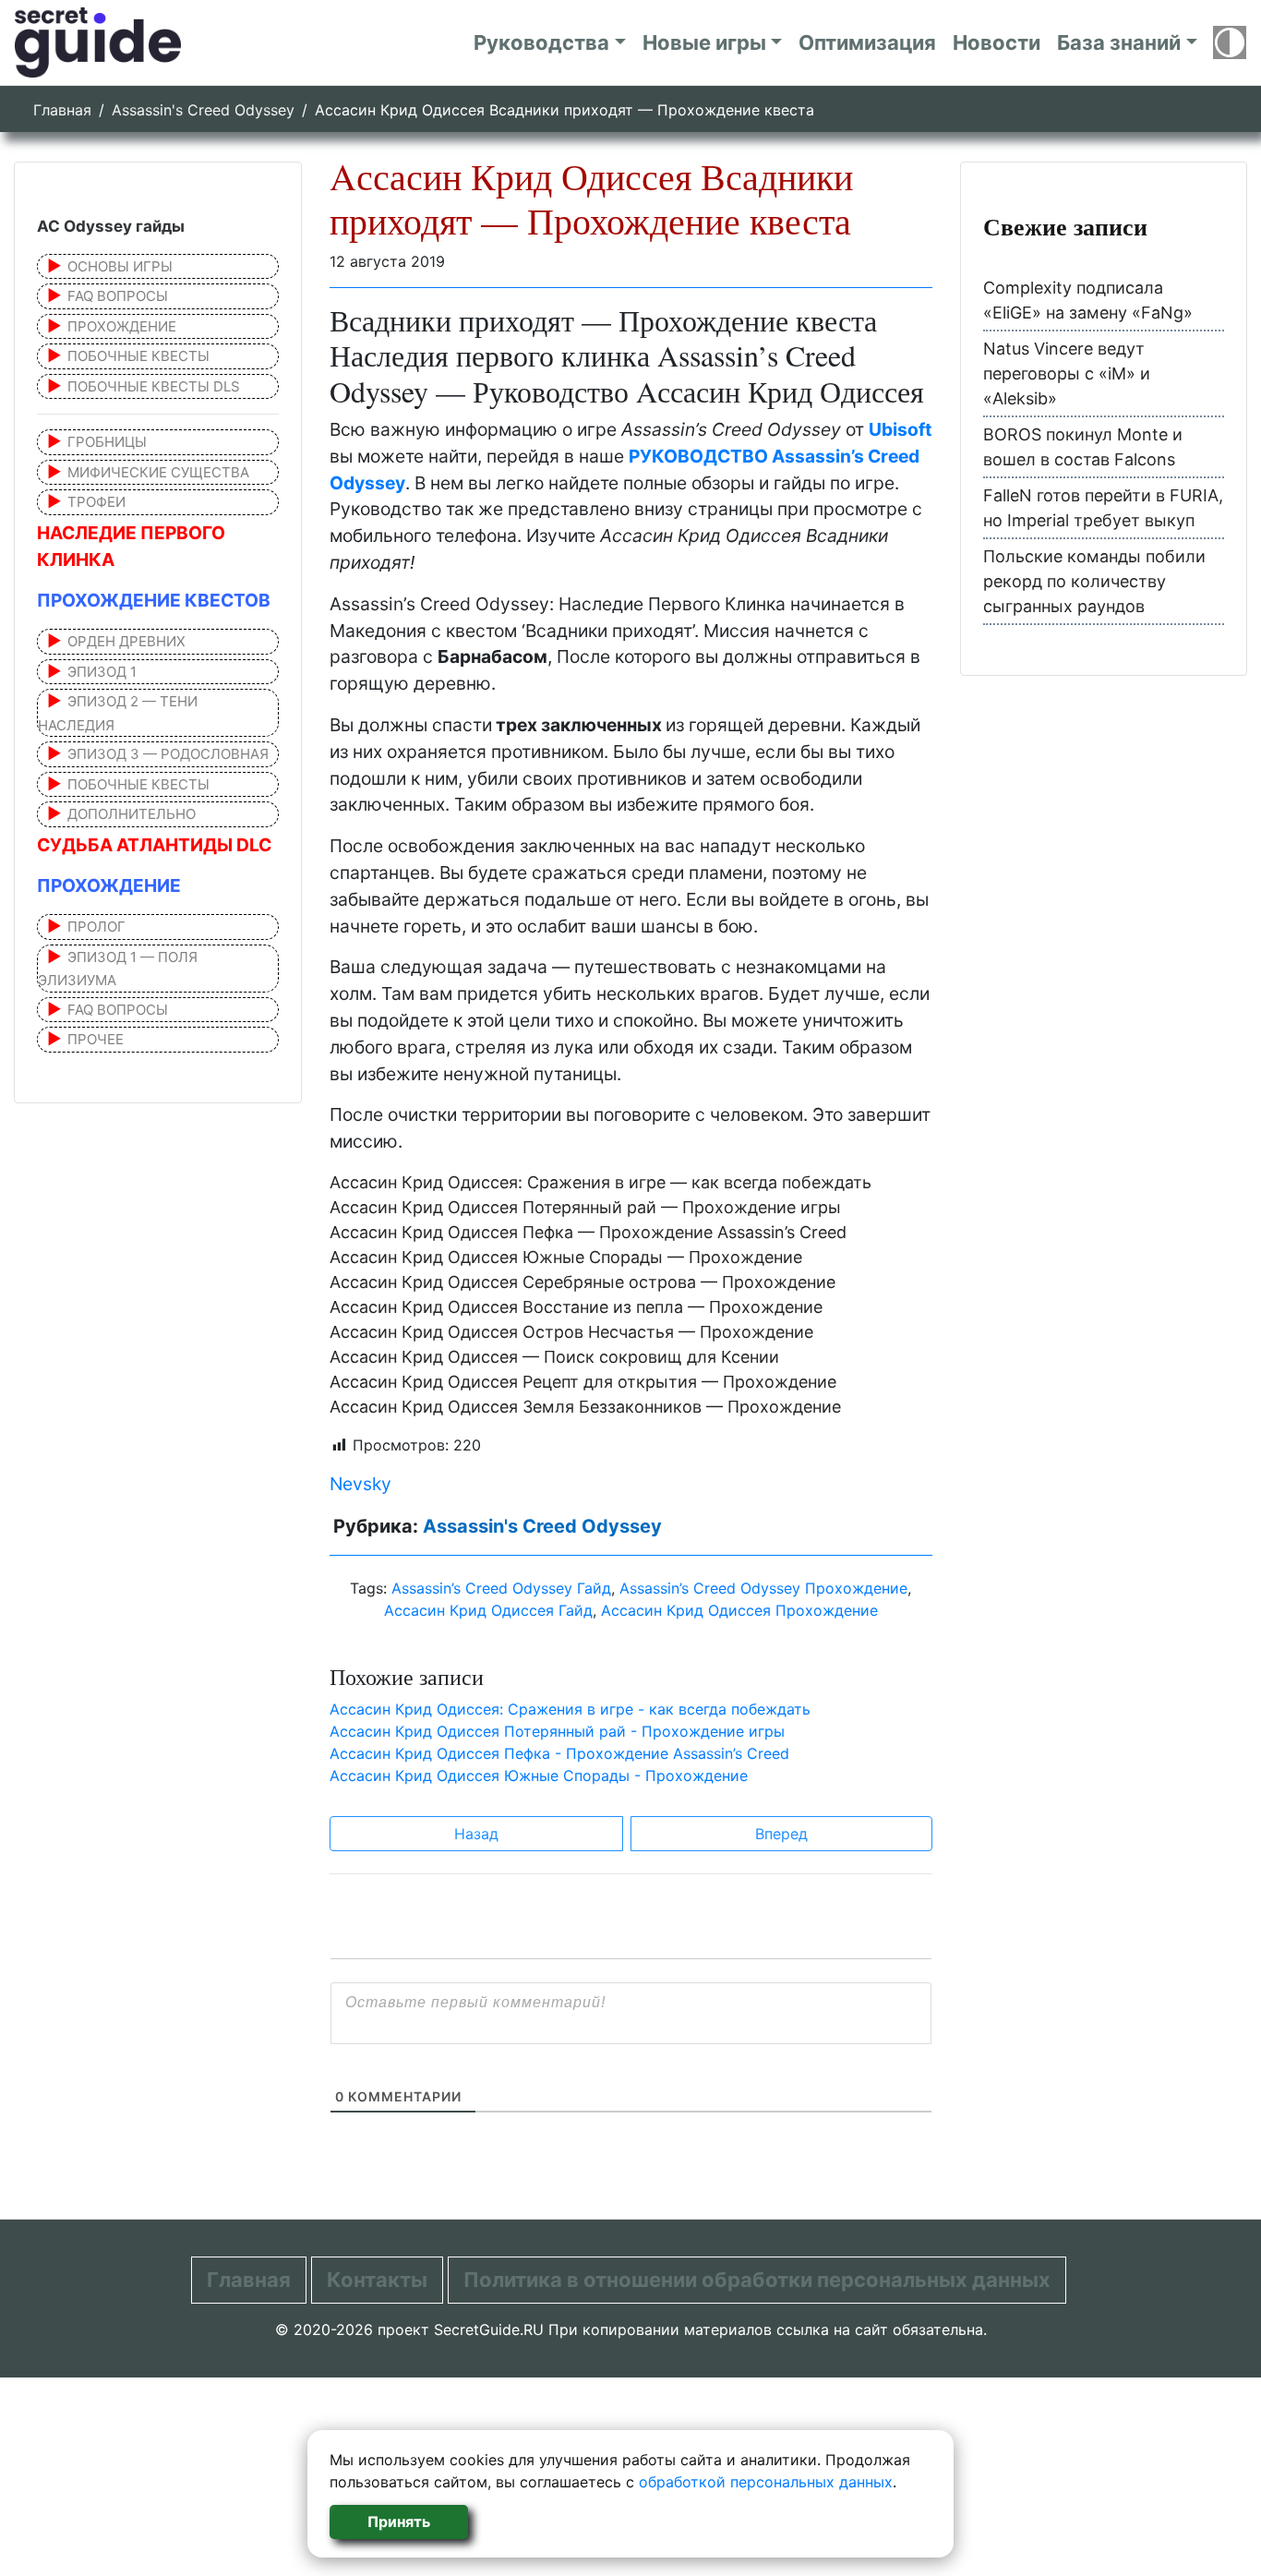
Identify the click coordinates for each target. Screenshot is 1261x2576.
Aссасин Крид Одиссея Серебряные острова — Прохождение (582, 1282)
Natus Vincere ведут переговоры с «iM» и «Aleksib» (1067, 373)
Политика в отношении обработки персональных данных (757, 2280)
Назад (476, 1834)
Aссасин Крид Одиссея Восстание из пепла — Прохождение (576, 1307)
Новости (997, 42)
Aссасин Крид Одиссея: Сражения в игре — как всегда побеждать (600, 1182)
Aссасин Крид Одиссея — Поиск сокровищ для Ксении (554, 1357)
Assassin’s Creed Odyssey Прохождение (763, 1588)
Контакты (377, 2280)
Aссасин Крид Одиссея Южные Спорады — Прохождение (566, 1257)
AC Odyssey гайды (111, 226)
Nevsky (360, 1484)
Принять (399, 2522)
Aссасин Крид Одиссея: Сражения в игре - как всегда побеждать (570, 1709)
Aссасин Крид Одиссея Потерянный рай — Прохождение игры (585, 1207)
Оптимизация (867, 42)
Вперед (781, 1834)
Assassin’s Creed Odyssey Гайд (501, 1588)
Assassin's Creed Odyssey (203, 110)
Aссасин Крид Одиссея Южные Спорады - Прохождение (539, 1776)
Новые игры (704, 42)
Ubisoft (900, 429)
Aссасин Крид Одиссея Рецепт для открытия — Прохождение (583, 1382)
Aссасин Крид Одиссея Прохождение (739, 1610)
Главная (62, 110)
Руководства (541, 42)
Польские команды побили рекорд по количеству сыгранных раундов (1094, 581)
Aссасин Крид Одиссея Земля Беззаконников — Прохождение (585, 1407)
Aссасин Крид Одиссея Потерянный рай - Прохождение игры (557, 1731)
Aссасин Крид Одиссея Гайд (488, 1610)
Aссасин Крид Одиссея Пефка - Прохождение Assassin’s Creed (559, 1753)
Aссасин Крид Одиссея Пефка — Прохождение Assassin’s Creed (588, 1232)
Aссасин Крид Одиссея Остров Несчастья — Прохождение (571, 1332)
